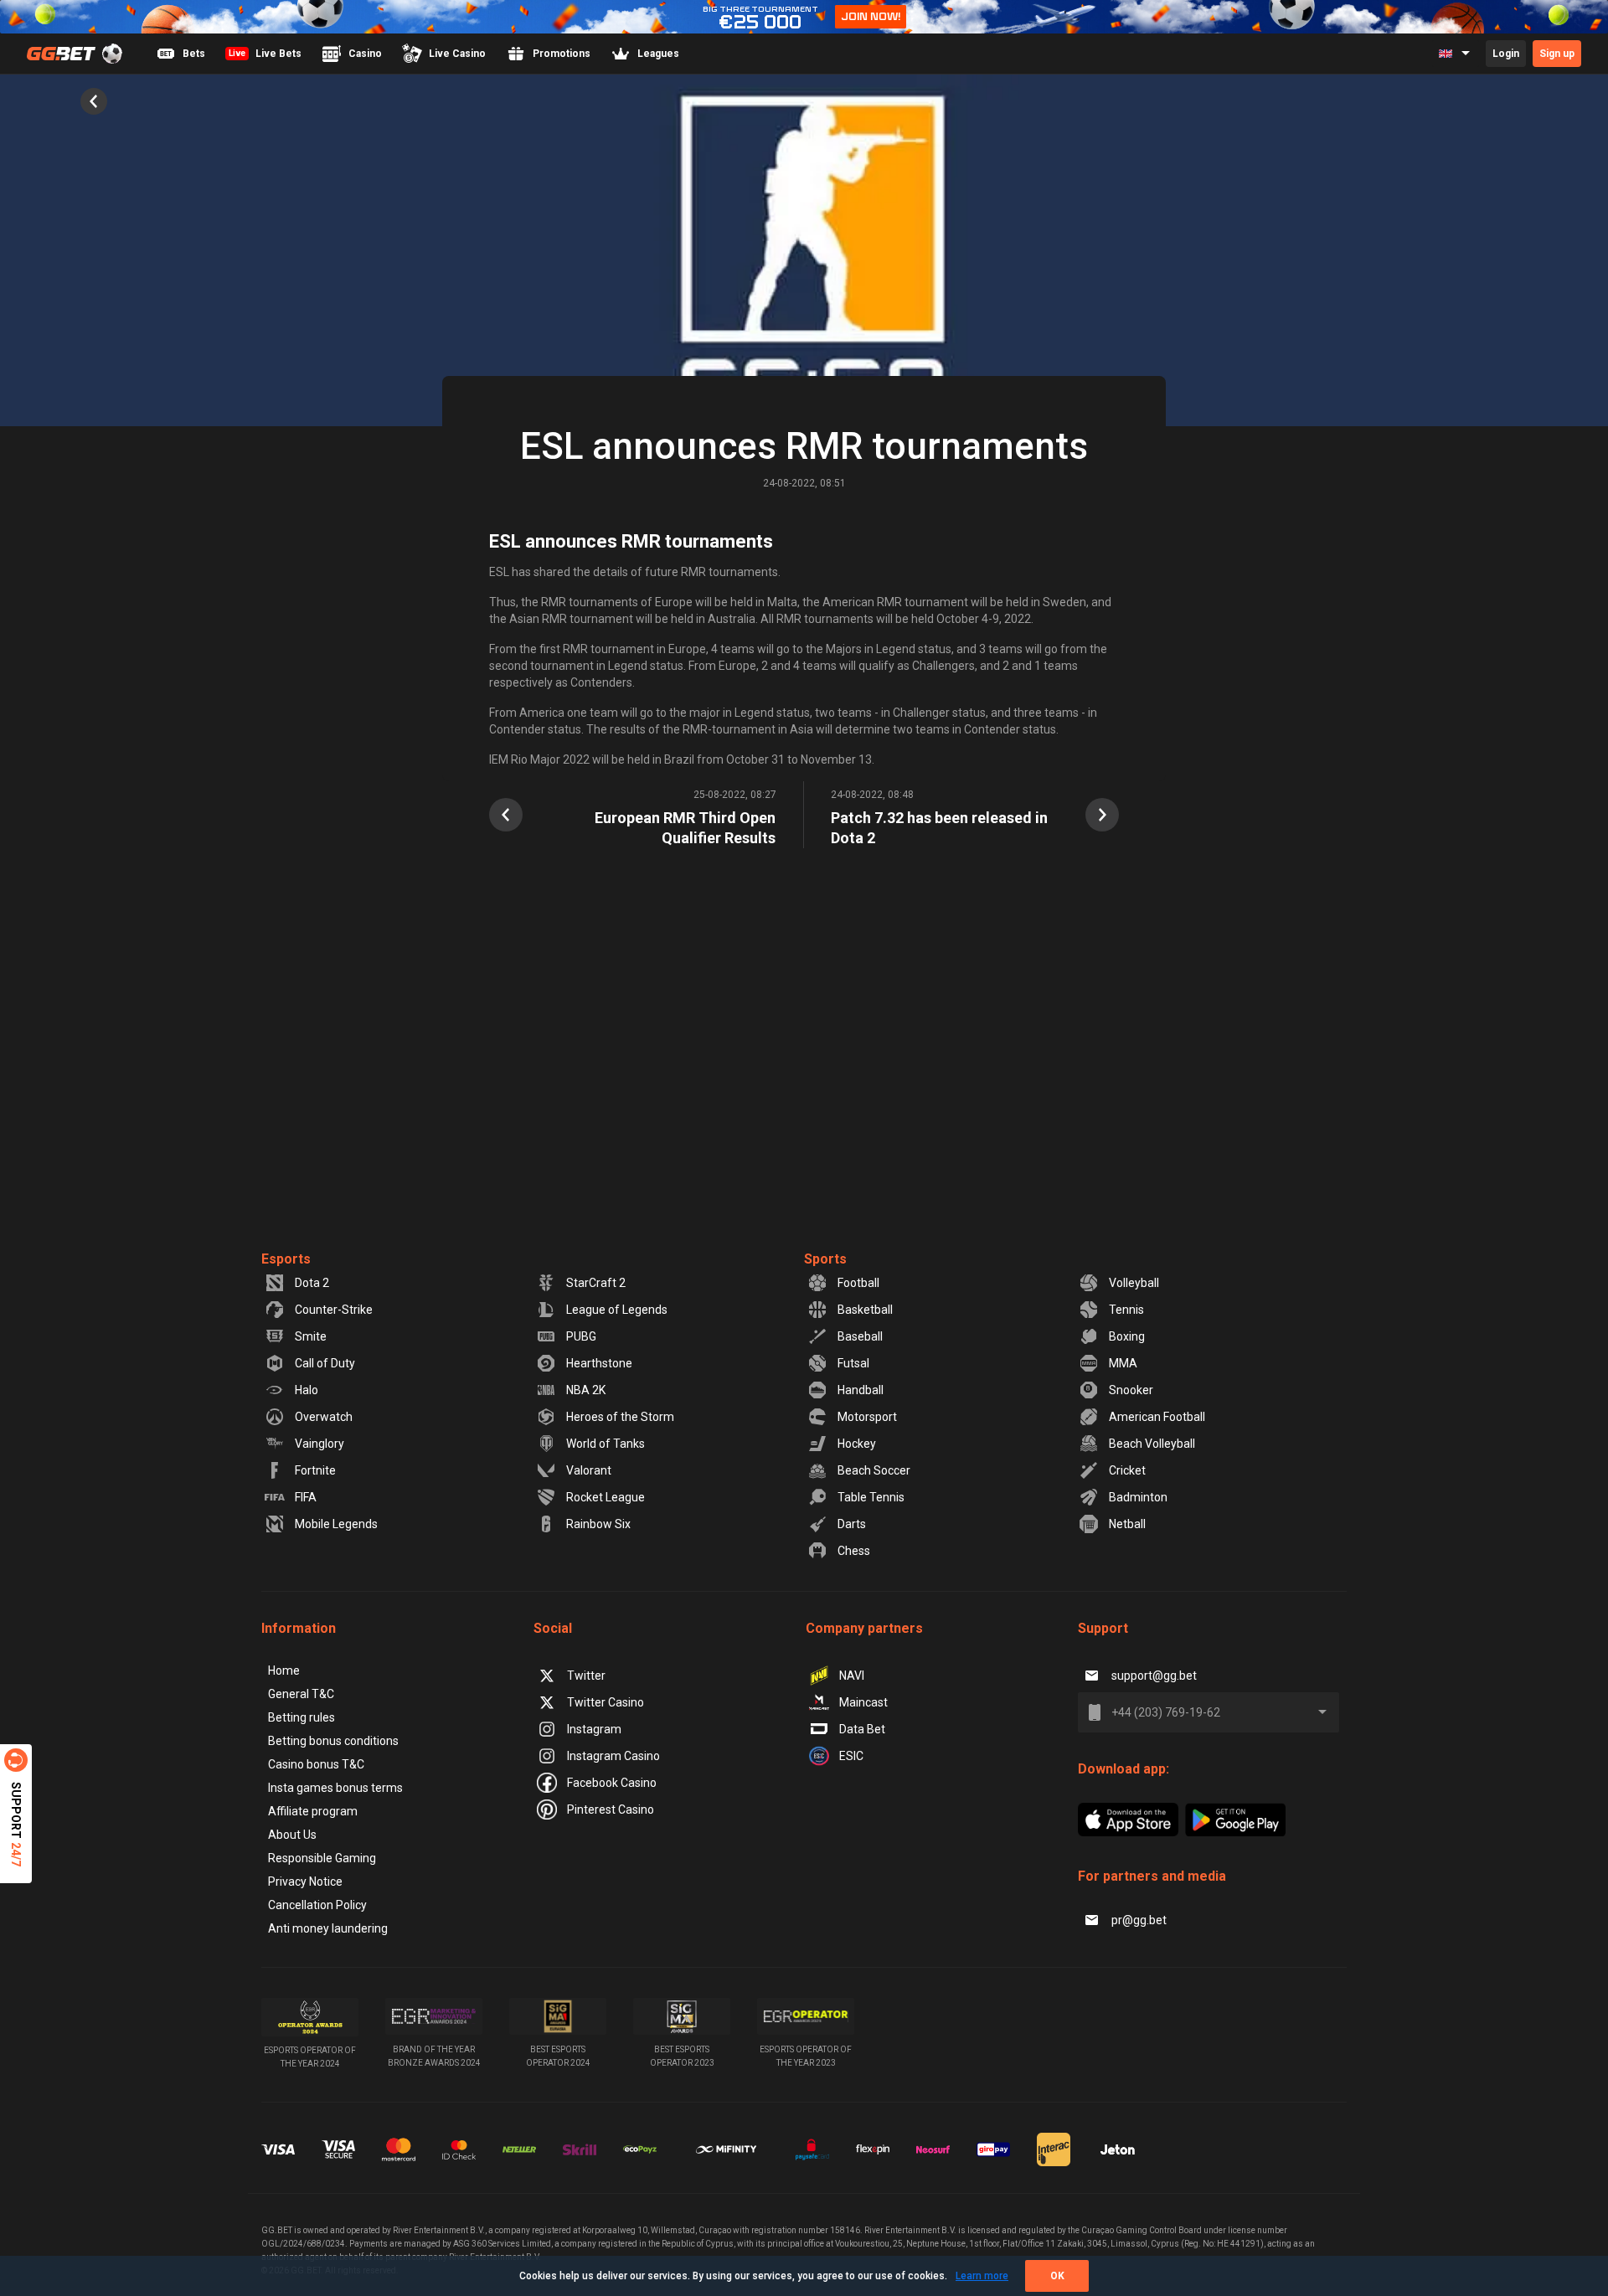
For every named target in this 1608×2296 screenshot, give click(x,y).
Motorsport (867, 1417)
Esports (286, 1259)
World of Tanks (606, 1444)
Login (1506, 54)
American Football (1157, 1417)
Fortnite (315, 1470)
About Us (292, 1835)
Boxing (1127, 1336)
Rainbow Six (598, 1524)
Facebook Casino (612, 1783)
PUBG (581, 1336)
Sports (825, 1259)
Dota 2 (312, 1283)
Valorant (589, 1470)
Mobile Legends (336, 1524)
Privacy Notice (305, 1882)
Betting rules (301, 1717)
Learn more (982, 2276)
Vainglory (320, 1444)
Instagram (594, 1729)
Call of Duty (325, 1363)
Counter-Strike (334, 1310)
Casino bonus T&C (316, 1764)
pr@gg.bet (1139, 1920)
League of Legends (617, 1310)
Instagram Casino (613, 1756)
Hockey (857, 1444)
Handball (861, 1390)
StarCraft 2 (596, 1283)
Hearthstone (599, 1363)
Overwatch (324, 1417)
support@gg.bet (1154, 1676)
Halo (307, 1390)
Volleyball (1134, 1283)
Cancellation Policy (317, 1905)
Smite (311, 1336)
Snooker (1131, 1390)
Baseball (860, 1336)
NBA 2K (586, 1390)
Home (284, 1671)
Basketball (865, 1310)
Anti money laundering (328, 1928)
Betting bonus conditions (333, 1741)
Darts (852, 1524)
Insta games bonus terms (335, 1788)
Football (858, 1283)
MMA (1123, 1363)
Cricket (1127, 1470)
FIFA (306, 1497)
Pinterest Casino (611, 1810)
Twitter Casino (606, 1702)
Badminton (1138, 1497)
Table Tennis (871, 1497)
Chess (854, 1551)
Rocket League (606, 1497)
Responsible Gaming (322, 1858)
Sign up (1557, 54)
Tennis (1126, 1310)
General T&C (301, 1694)
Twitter (586, 1676)
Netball (1127, 1524)
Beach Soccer (874, 1470)
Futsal (853, 1363)
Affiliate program (313, 1811)
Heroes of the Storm (620, 1417)
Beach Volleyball (1152, 1444)
